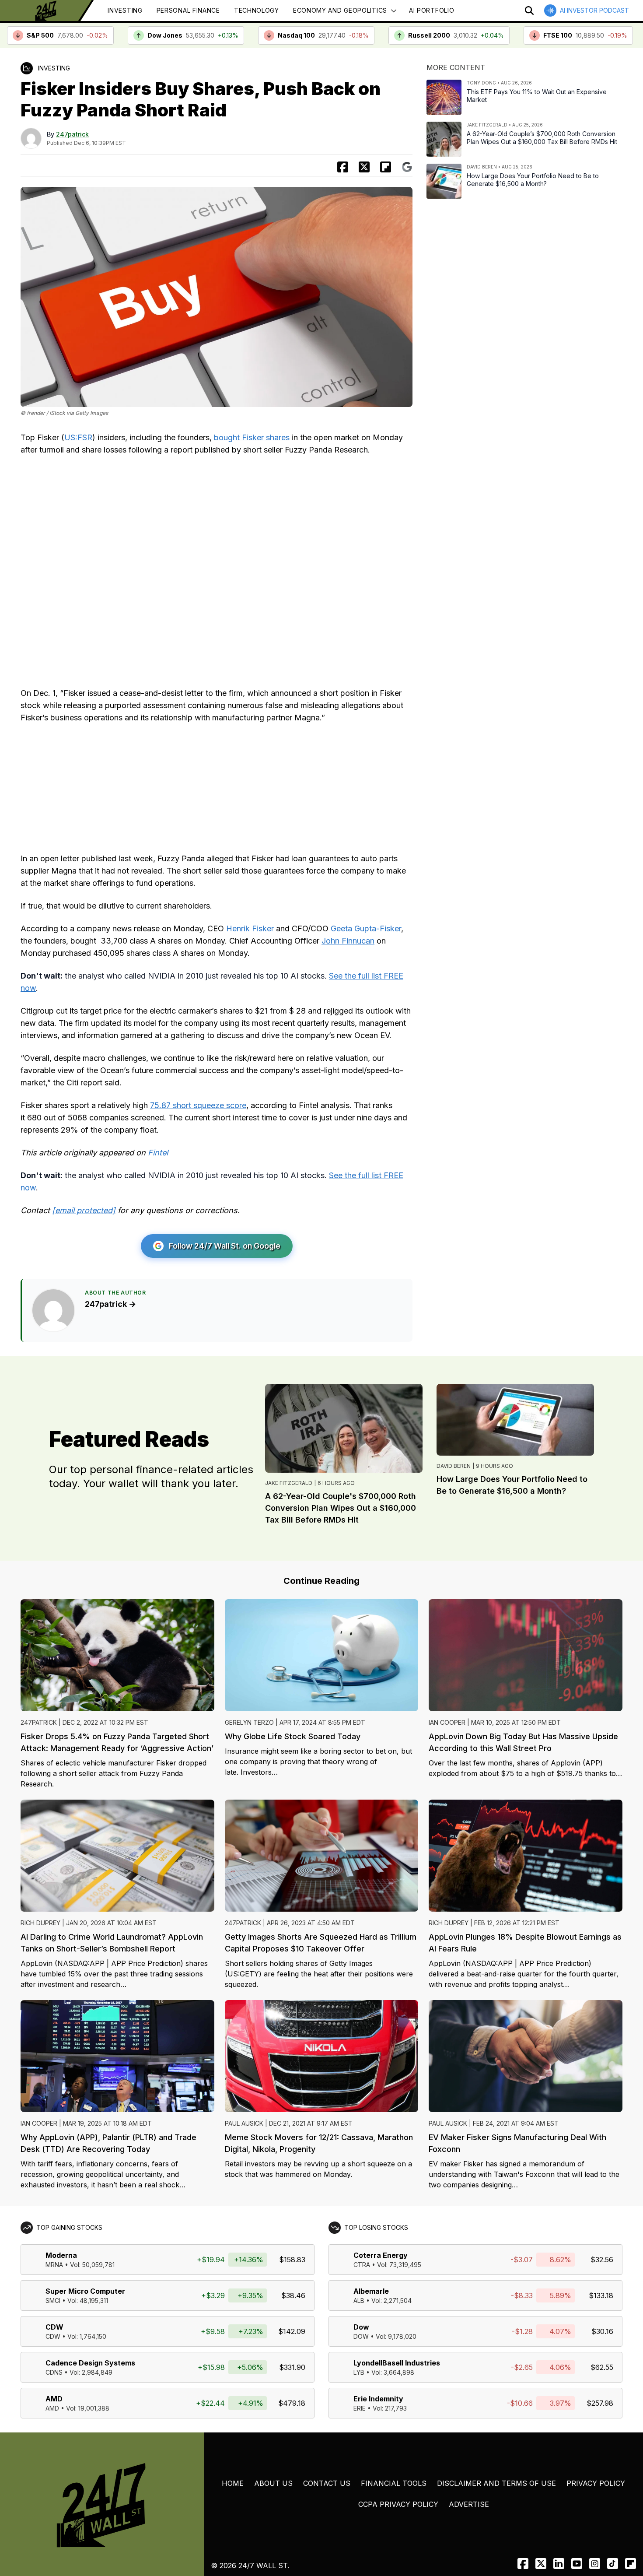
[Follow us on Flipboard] (386, 167)
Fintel (158, 1153)
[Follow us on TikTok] (613, 2564)
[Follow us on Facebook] (523, 2564)
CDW (54, 2327)
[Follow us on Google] (407, 167)
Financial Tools (394, 2483)
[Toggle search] (529, 11)
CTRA (362, 2265)
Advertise (469, 2504)
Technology (257, 10)
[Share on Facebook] (343, 167)
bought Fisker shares (252, 437)
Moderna (61, 2255)
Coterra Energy (381, 2255)
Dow (361, 2327)
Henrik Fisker (250, 928)
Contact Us (327, 2483)
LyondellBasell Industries (397, 2363)
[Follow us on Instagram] (595, 2564)
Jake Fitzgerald (289, 1483)
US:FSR (78, 437)
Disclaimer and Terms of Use (496, 2483)
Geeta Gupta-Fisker (366, 928)
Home (233, 2483)
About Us (273, 2483)
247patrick (72, 134)
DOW (361, 2336)
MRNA (54, 2265)
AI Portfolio (432, 10)
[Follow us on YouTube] (577, 2564)
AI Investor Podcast (594, 10)
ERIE (360, 2408)
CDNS (54, 2372)
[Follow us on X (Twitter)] (541, 2564)
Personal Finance (188, 10)
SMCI (53, 2301)
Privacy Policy (596, 2483)
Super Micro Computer (85, 2291)
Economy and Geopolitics (340, 10)
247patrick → (110, 1304)
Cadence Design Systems (90, 2363)
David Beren (454, 1466)
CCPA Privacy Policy (398, 2504)
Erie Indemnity (378, 2399)
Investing (125, 10)
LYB (359, 2372)
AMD (54, 2399)
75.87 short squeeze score (198, 1105)
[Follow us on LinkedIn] (559, 2564)
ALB (359, 2301)
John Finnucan (348, 941)
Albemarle (371, 2291)
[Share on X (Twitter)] (364, 167)
